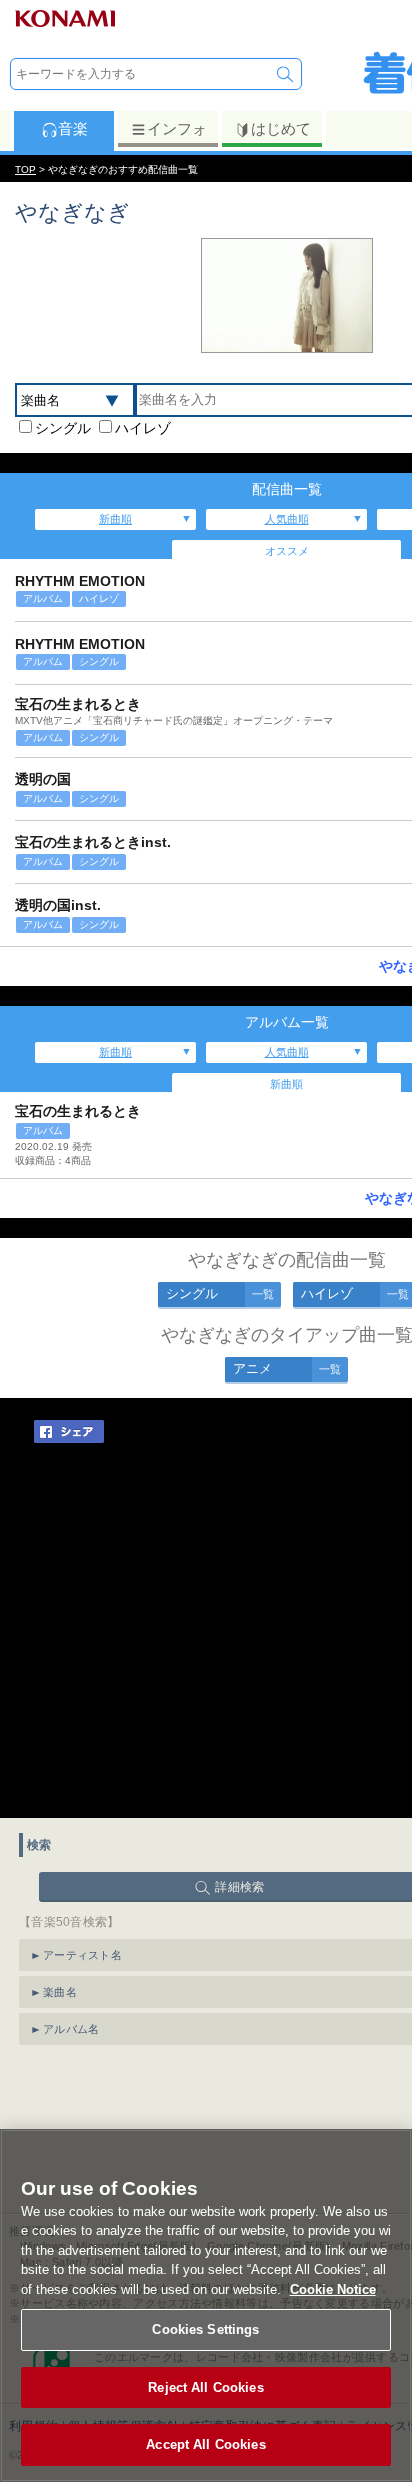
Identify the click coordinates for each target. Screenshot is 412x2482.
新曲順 (115, 519)
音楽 (73, 128)
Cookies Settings (205, 2329)
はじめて (281, 128)
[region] (206, 2305)
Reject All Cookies (205, 2387)
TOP (25, 169)
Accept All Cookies (205, 2444)
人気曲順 (287, 519)
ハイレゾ (143, 428)
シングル (63, 428)
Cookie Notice (333, 2289)
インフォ (177, 128)
